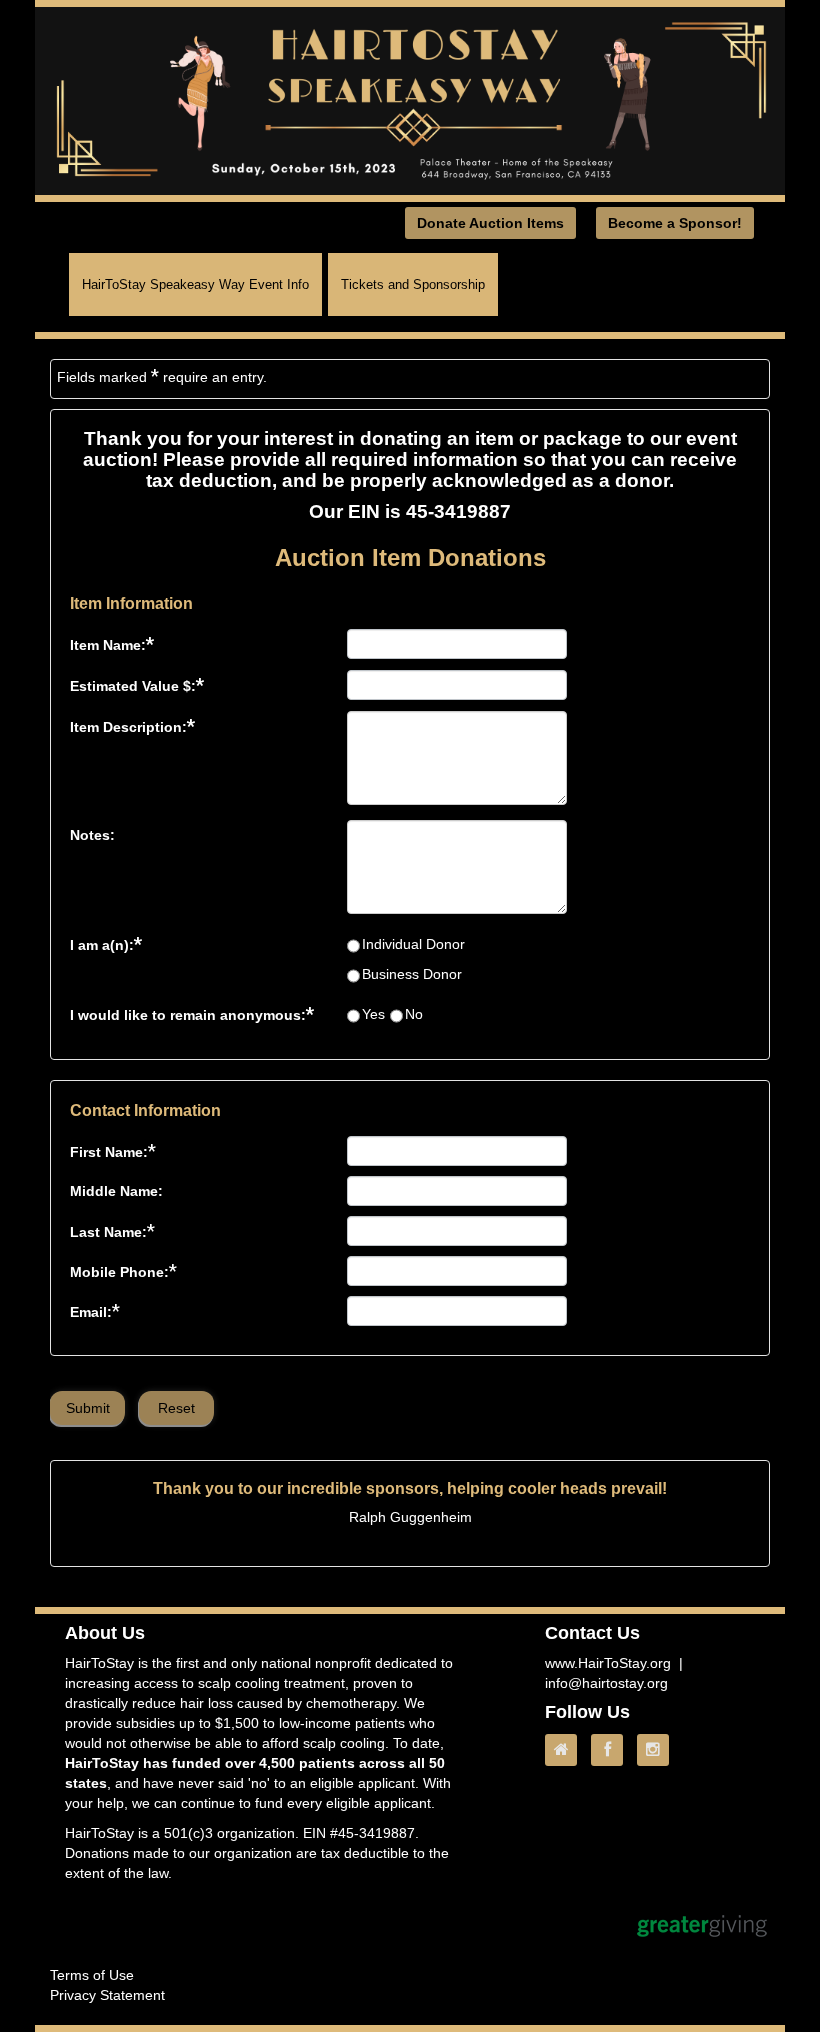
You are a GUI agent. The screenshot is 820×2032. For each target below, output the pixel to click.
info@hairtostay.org (606, 1683)
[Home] (566, 1750)
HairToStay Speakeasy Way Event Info (195, 284)
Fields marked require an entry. (162, 376)
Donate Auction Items (490, 223)
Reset (176, 1408)
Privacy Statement (107, 1995)
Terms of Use (92, 1975)
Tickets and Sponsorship (413, 284)
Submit (88, 1408)
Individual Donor (413, 944)
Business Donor (412, 974)
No (414, 1014)
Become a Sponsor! (675, 223)
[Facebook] (612, 1750)
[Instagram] (658, 1750)
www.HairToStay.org (608, 1663)
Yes (373, 1014)
